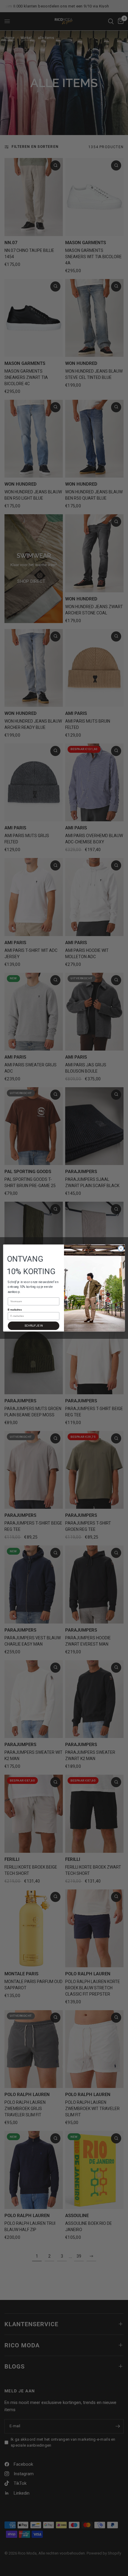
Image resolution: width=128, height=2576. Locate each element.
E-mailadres (15, 1310)
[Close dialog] (121, 1248)
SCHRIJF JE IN (33, 1326)
